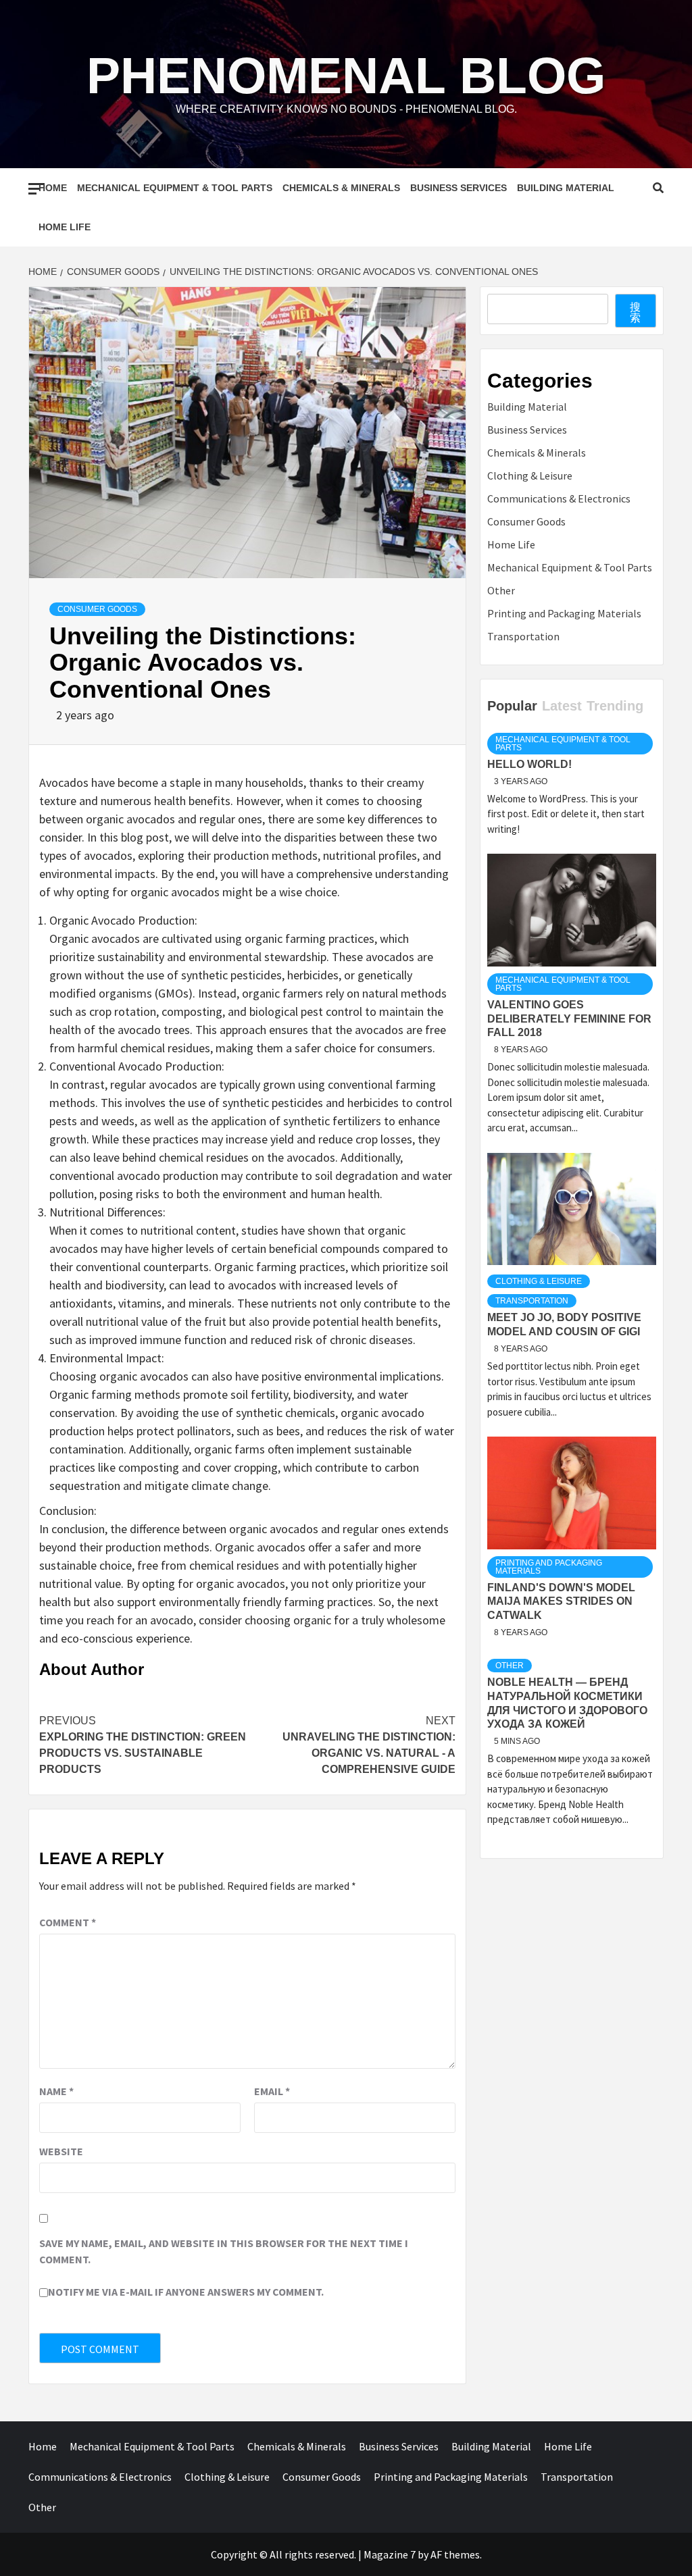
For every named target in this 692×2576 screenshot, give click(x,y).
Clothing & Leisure (530, 475)
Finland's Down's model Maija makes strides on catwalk (561, 1602)
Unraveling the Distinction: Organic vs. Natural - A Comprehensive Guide (369, 1745)
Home (53, 188)
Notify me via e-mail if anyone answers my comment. (186, 2292)
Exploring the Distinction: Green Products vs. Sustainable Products (143, 1745)
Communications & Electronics (559, 498)
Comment (68, 1922)
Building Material (566, 188)
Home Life (65, 227)
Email (272, 2091)
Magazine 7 (390, 2554)
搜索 (635, 312)
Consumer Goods (97, 609)
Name (56, 2091)
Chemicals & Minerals (341, 188)
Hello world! (529, 764)
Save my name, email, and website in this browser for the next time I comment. (224, 2251)
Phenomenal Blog (346, 76)
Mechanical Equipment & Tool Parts (175, 188)
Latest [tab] (562, 706)
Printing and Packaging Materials (564, 613)
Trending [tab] (615, 706)
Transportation (523, 636)
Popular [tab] (512, 706)
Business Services (459, 188)
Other (501, 590)
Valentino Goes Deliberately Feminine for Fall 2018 (569, 1019)
